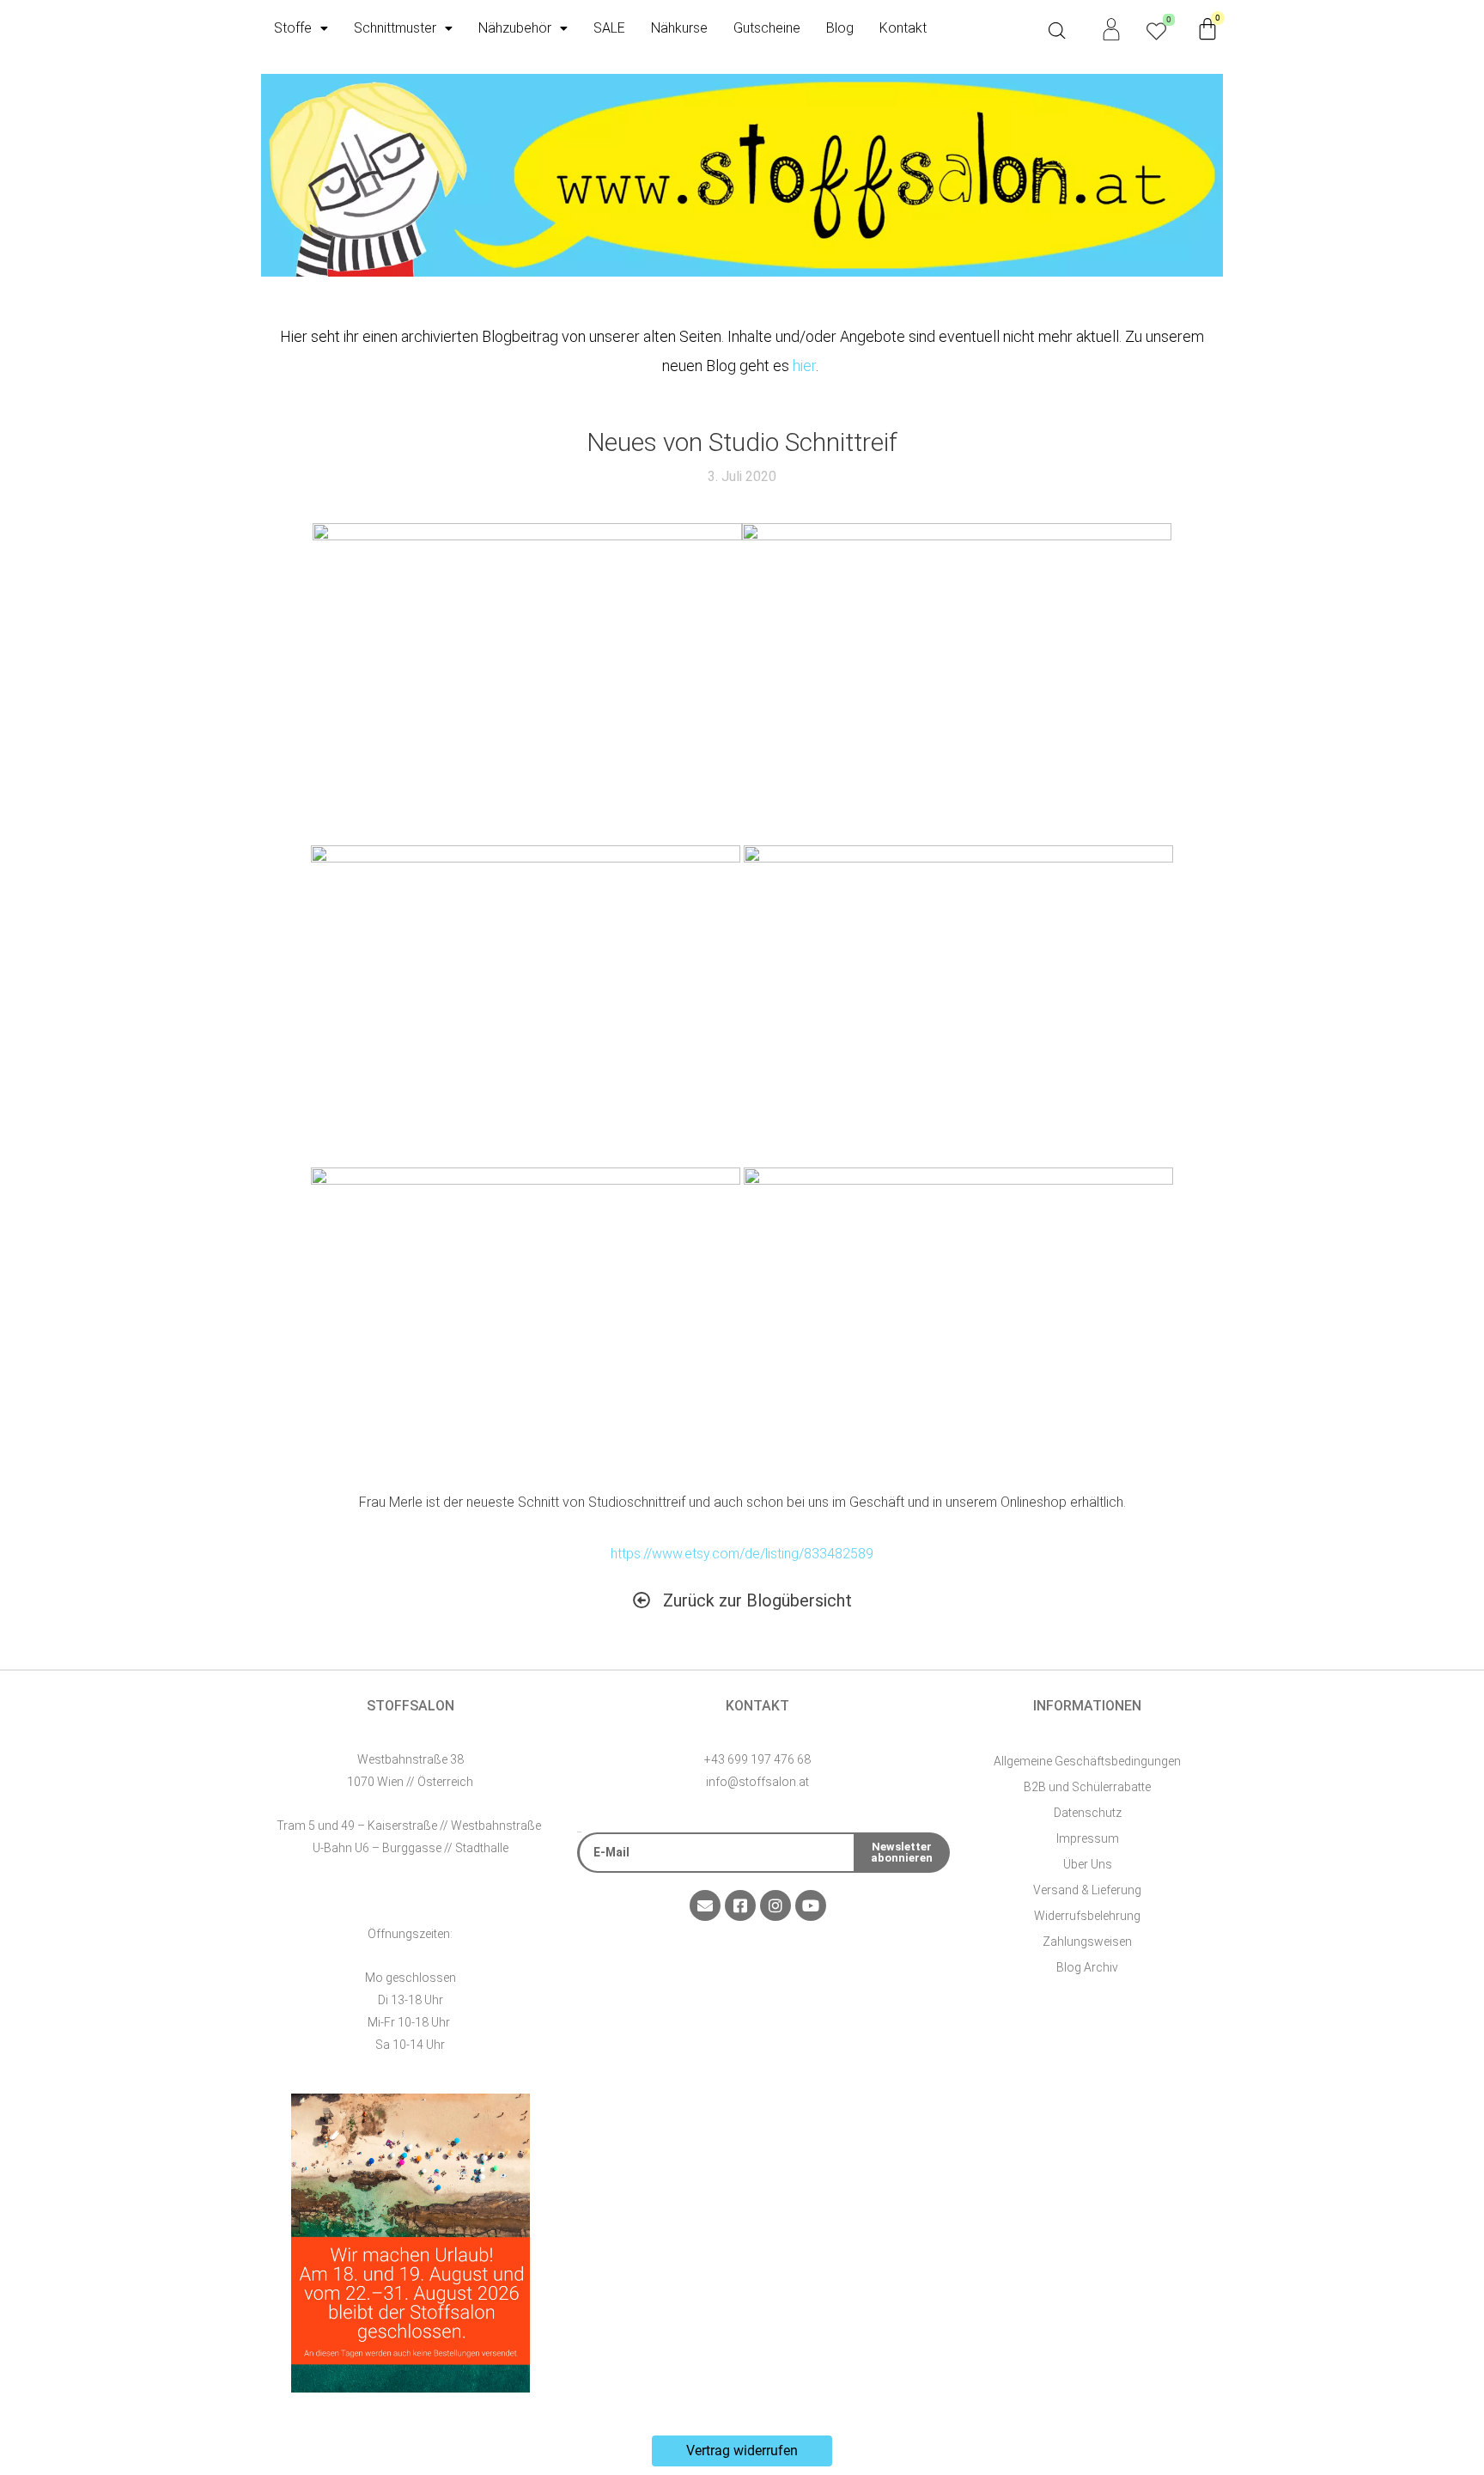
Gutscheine (767, 28)
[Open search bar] (1057, 31)
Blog (840, 28)
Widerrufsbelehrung (1087, 1916)
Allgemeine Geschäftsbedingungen (1087, 1761)
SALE (609, 28)
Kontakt (903, 28)
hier (804, 366)
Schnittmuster (395, 28)
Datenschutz (1088, 1813)
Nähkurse (679, 28)
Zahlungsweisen (1087, 1942)
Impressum (1088, 1838)
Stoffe (293, 28)
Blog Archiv (1087, 1967)
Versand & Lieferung (1087, 1890)
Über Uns (1088, 1864)
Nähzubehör (515, 28)
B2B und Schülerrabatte (1087, 1787)
